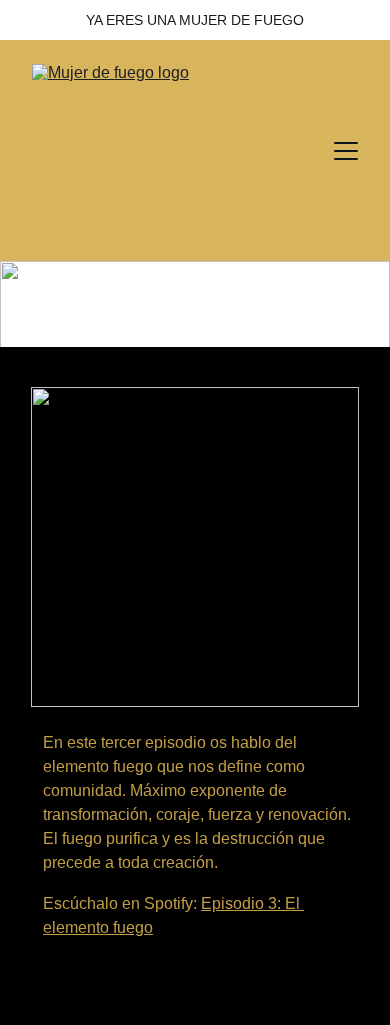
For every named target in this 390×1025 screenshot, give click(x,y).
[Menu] (346, 151)
